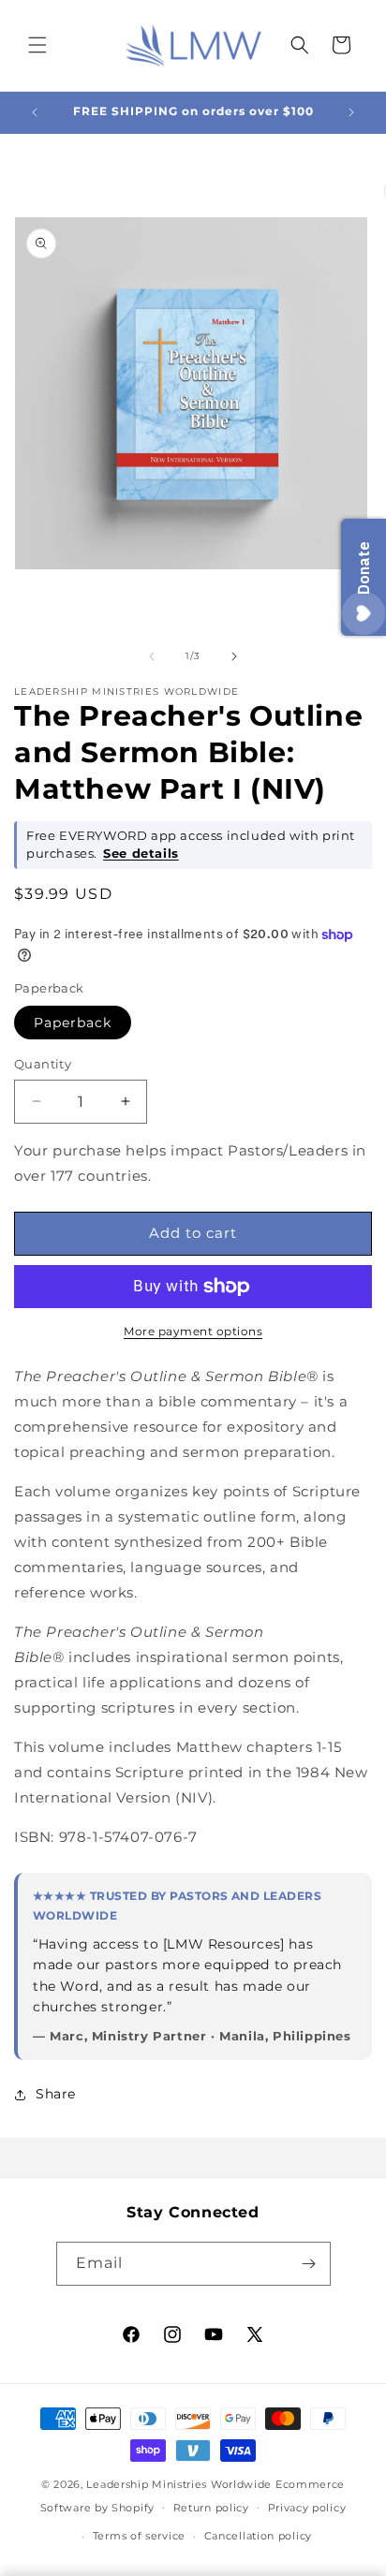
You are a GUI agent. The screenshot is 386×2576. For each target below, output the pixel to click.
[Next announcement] (351, 112)
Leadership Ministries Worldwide (179, 2484)
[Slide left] (152, 656)
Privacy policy (307, 2508)
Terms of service (139, 2536)
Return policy (211, 2508)
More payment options (193, 1331)
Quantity (43, 1064)
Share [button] (56, 2094)
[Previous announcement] (35, 112)
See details (141, 854)
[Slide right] (234, 656)
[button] (37, 45)
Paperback (73, 1023)
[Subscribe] (309, 2264)
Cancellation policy (258, 2536)
